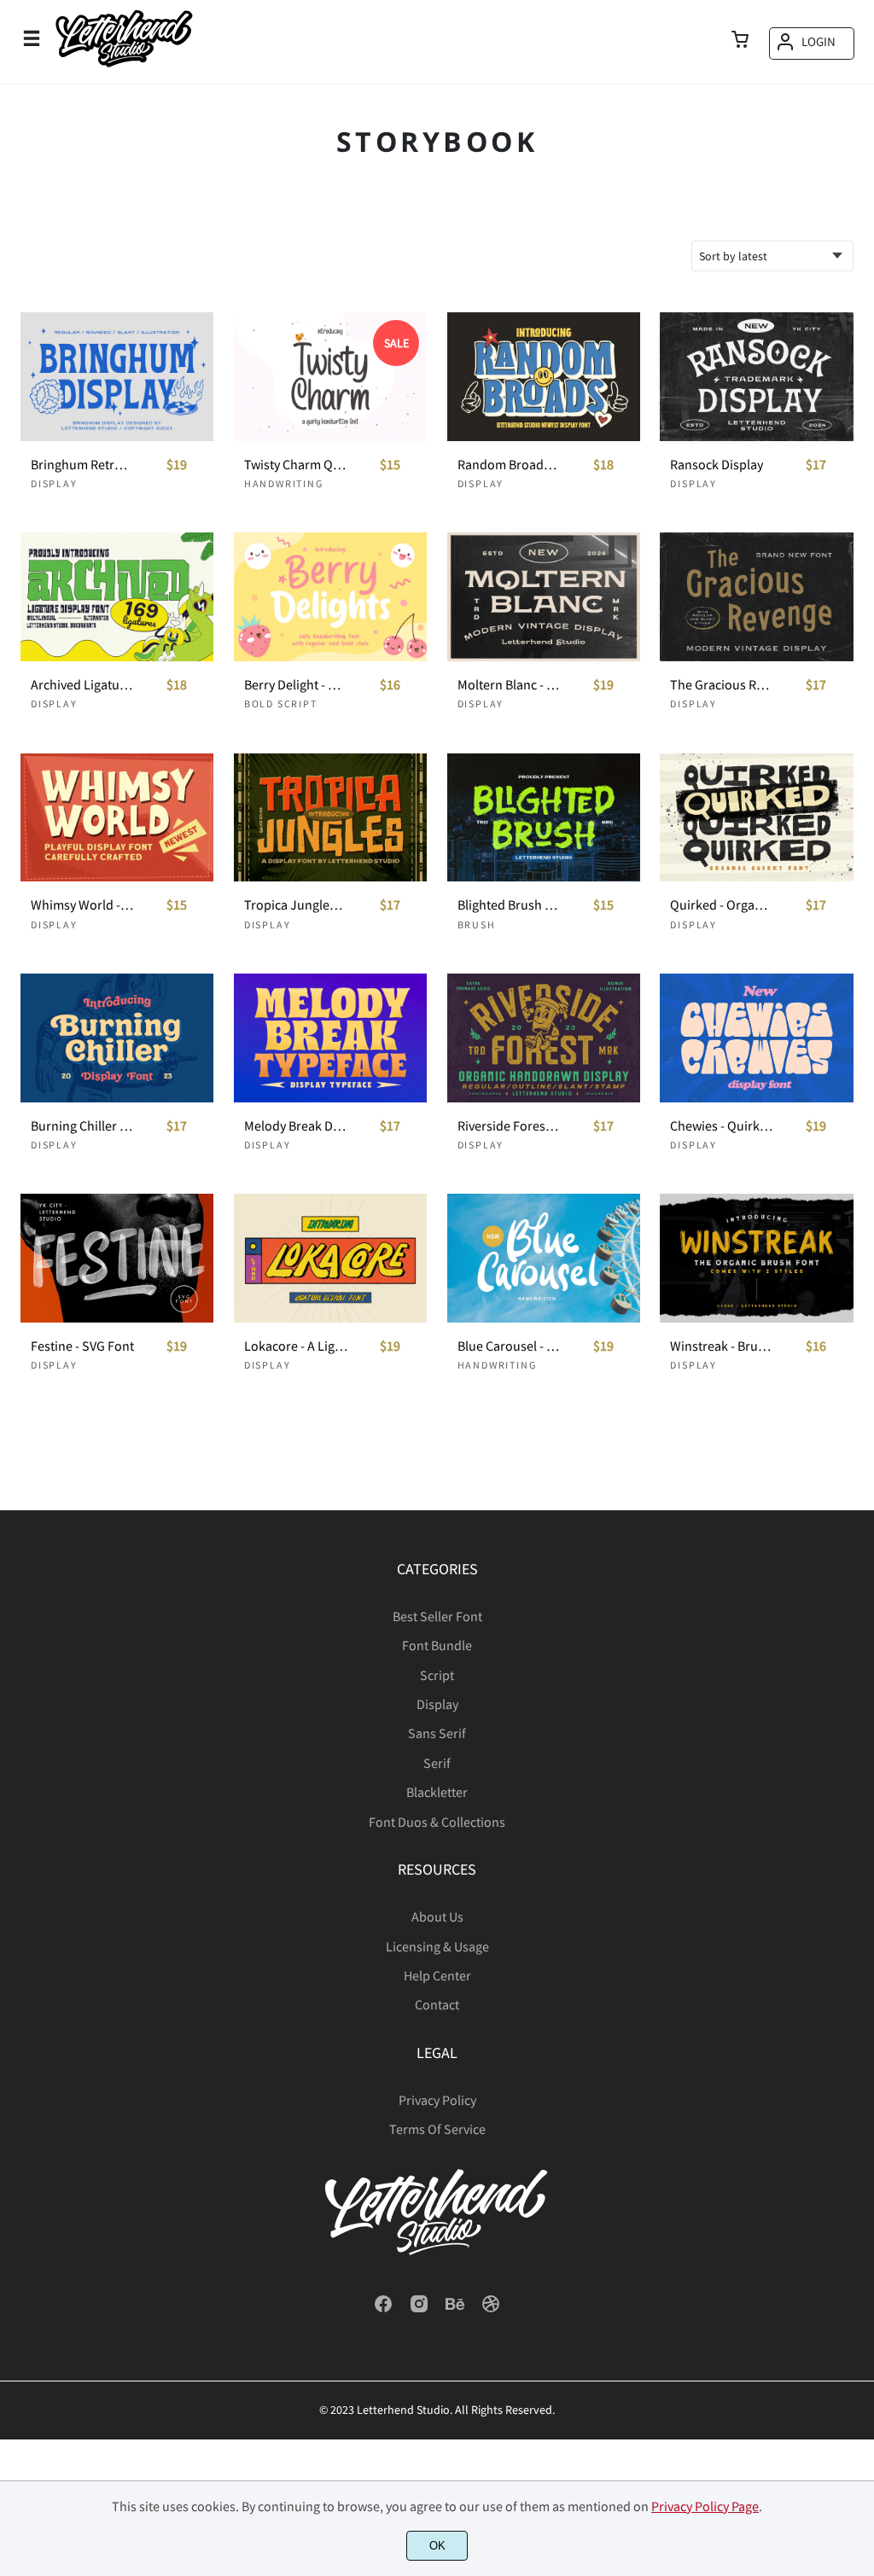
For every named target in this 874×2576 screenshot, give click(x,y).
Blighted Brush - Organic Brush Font (509, 905)
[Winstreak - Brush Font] (756, 1258)
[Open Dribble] (491, 2309)
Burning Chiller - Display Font (82, 1126)
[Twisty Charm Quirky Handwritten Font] (330, 377)
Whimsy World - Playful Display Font (82, 905)
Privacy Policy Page (705, 2506)
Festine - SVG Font (82, 1346)
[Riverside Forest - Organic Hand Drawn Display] (544, 1038)
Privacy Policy (437, 2100)
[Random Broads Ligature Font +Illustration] (544, 377)
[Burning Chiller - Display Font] (117, 1038)
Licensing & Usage (437, 1946)
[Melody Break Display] (330, 1038)
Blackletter (437, 1792)
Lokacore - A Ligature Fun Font (296, 1346)
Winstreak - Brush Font (722, 1346)
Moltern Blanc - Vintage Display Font (509, 685)
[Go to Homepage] (124, 66)
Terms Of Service (437, 2129)
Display (54, 483)
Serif (437, 1763)
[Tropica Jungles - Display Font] (330, 818)
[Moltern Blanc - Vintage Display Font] (544, 597)
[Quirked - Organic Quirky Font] (756, 818)
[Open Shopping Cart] (740, 41)
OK (437, 2546)
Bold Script (281, 704)
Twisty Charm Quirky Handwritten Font (296, 465)
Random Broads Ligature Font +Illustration (509, 465)
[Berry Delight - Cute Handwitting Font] (330, 597)
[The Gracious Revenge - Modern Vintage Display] (756, 597)
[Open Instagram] (419, 2309)
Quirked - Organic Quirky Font (722, 905)
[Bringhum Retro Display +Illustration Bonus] (117, 377)
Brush (477, 925)
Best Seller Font (437, 1616)
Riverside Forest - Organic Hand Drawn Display (509, 1126)
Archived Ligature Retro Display (82, 685)
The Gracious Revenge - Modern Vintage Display (722, 685)
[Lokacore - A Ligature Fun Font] (330, 1258)
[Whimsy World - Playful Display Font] (117, 818)
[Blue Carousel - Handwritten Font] (544, 1258)
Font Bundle (437, 1645)
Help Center (437, 1975)
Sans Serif (437, 1733)
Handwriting (284, 483)
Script (437, 1675)
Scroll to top (859, 1621)
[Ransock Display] (756, 377)
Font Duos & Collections (437, 1822)
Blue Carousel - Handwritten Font (509, 1346)
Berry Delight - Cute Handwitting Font (296, 685)
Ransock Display (717, 465)
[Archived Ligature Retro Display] (117, 597)
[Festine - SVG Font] (117, 1258)
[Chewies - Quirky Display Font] (756, 1038)
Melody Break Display (296, 1126)
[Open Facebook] (383, 2309)
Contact (437, 2004)
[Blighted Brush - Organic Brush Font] (544, 818)
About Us (437, 1916)
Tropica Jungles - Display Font (296, 905)
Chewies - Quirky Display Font (722, 1126)
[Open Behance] (455, 2309)
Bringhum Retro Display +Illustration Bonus (82, 465)
